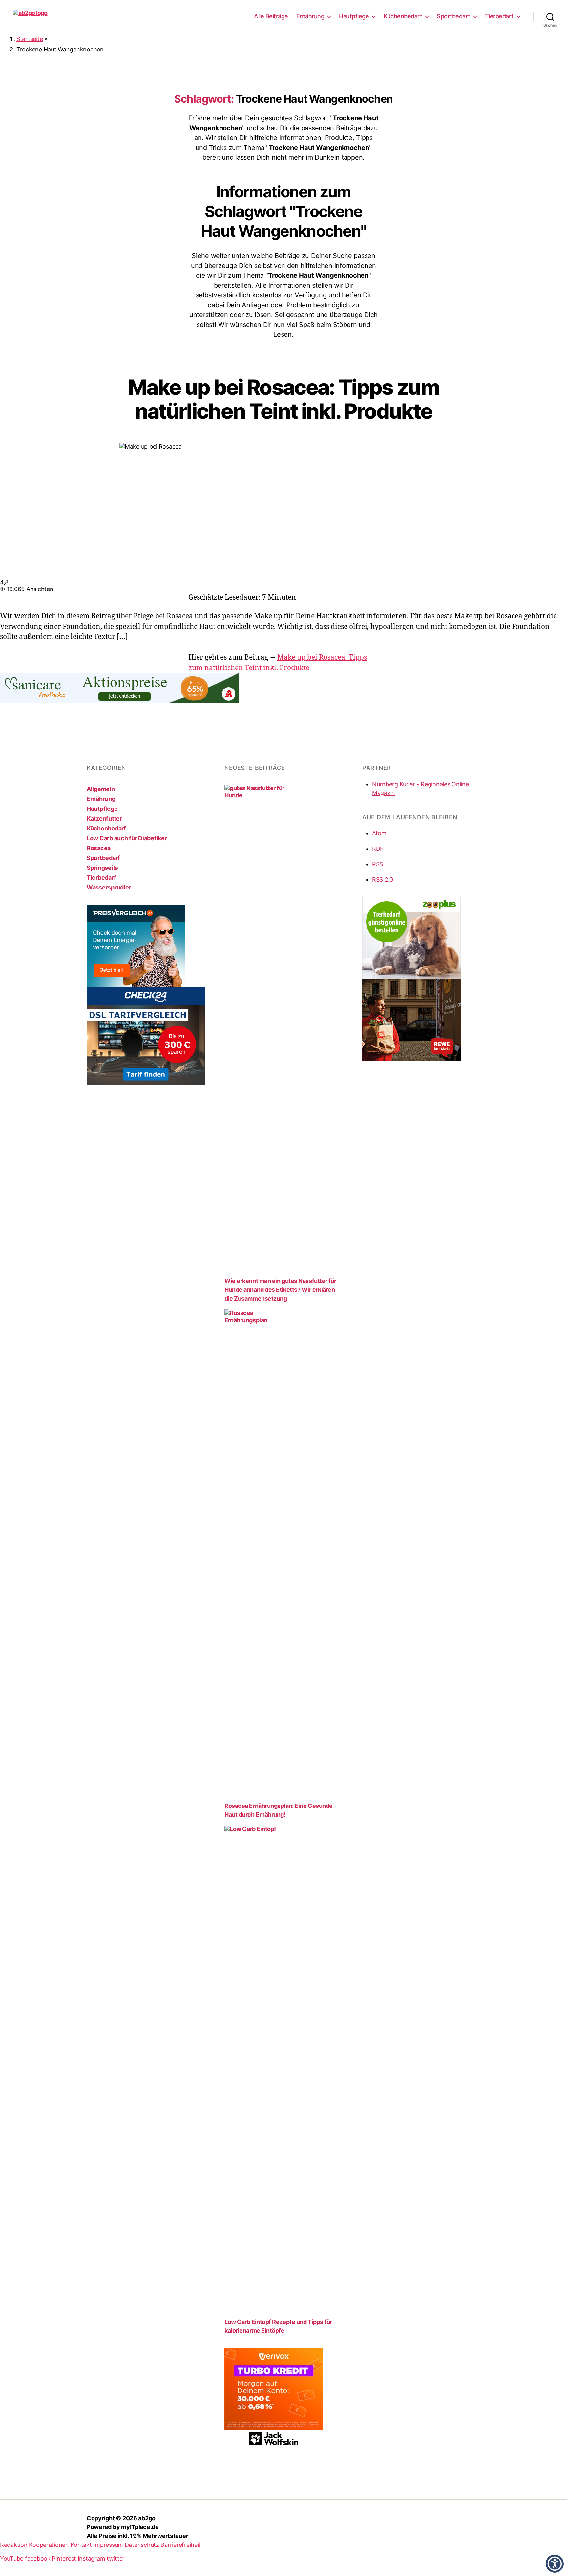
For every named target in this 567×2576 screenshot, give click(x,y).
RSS (378, 864)
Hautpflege (354, 16)
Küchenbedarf (403, 16)
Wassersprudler (109, 887)
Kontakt (81, 2545)
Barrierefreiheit (181, 2545)
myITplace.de (140, 2527)
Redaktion (14, 2545)
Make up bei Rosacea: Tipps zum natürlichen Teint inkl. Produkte (283, 399)
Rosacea (99, 848)
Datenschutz (142, 2545)
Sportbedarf (453, 16)
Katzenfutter (104, 819)
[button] (555, 2564)
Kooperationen (49, 2545)
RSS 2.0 (383, 879)
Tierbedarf (499, 16)
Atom (379, 833)
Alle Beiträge (271, 16)
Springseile (102, 868)
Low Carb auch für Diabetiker (127, 838)
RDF (378, 849)
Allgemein (101, 789)
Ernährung (310, 16)
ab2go (147, 2518)
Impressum (108, 2545)
